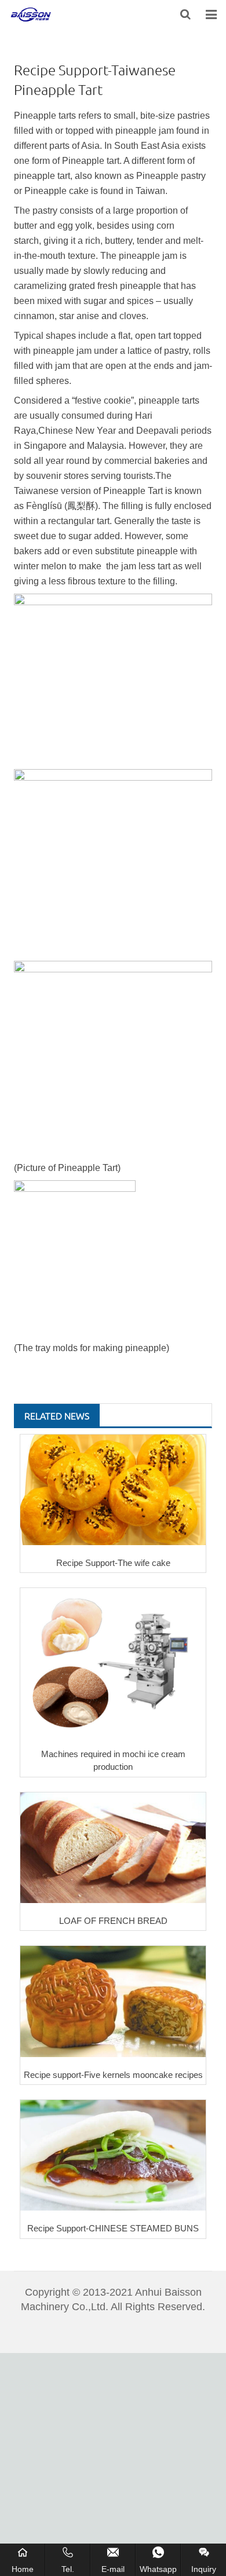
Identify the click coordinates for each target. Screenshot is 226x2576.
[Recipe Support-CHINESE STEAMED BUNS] (113, 2155)
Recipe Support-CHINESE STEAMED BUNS (113, 2228)
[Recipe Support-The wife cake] (113, 1490)
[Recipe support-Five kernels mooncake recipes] (113, 2001)
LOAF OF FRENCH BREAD (113, 1921)
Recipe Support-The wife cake (113, 1563)
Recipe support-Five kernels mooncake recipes (113, 2075)
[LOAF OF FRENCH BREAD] (113, 1848)
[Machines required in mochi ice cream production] (113, 1662)
